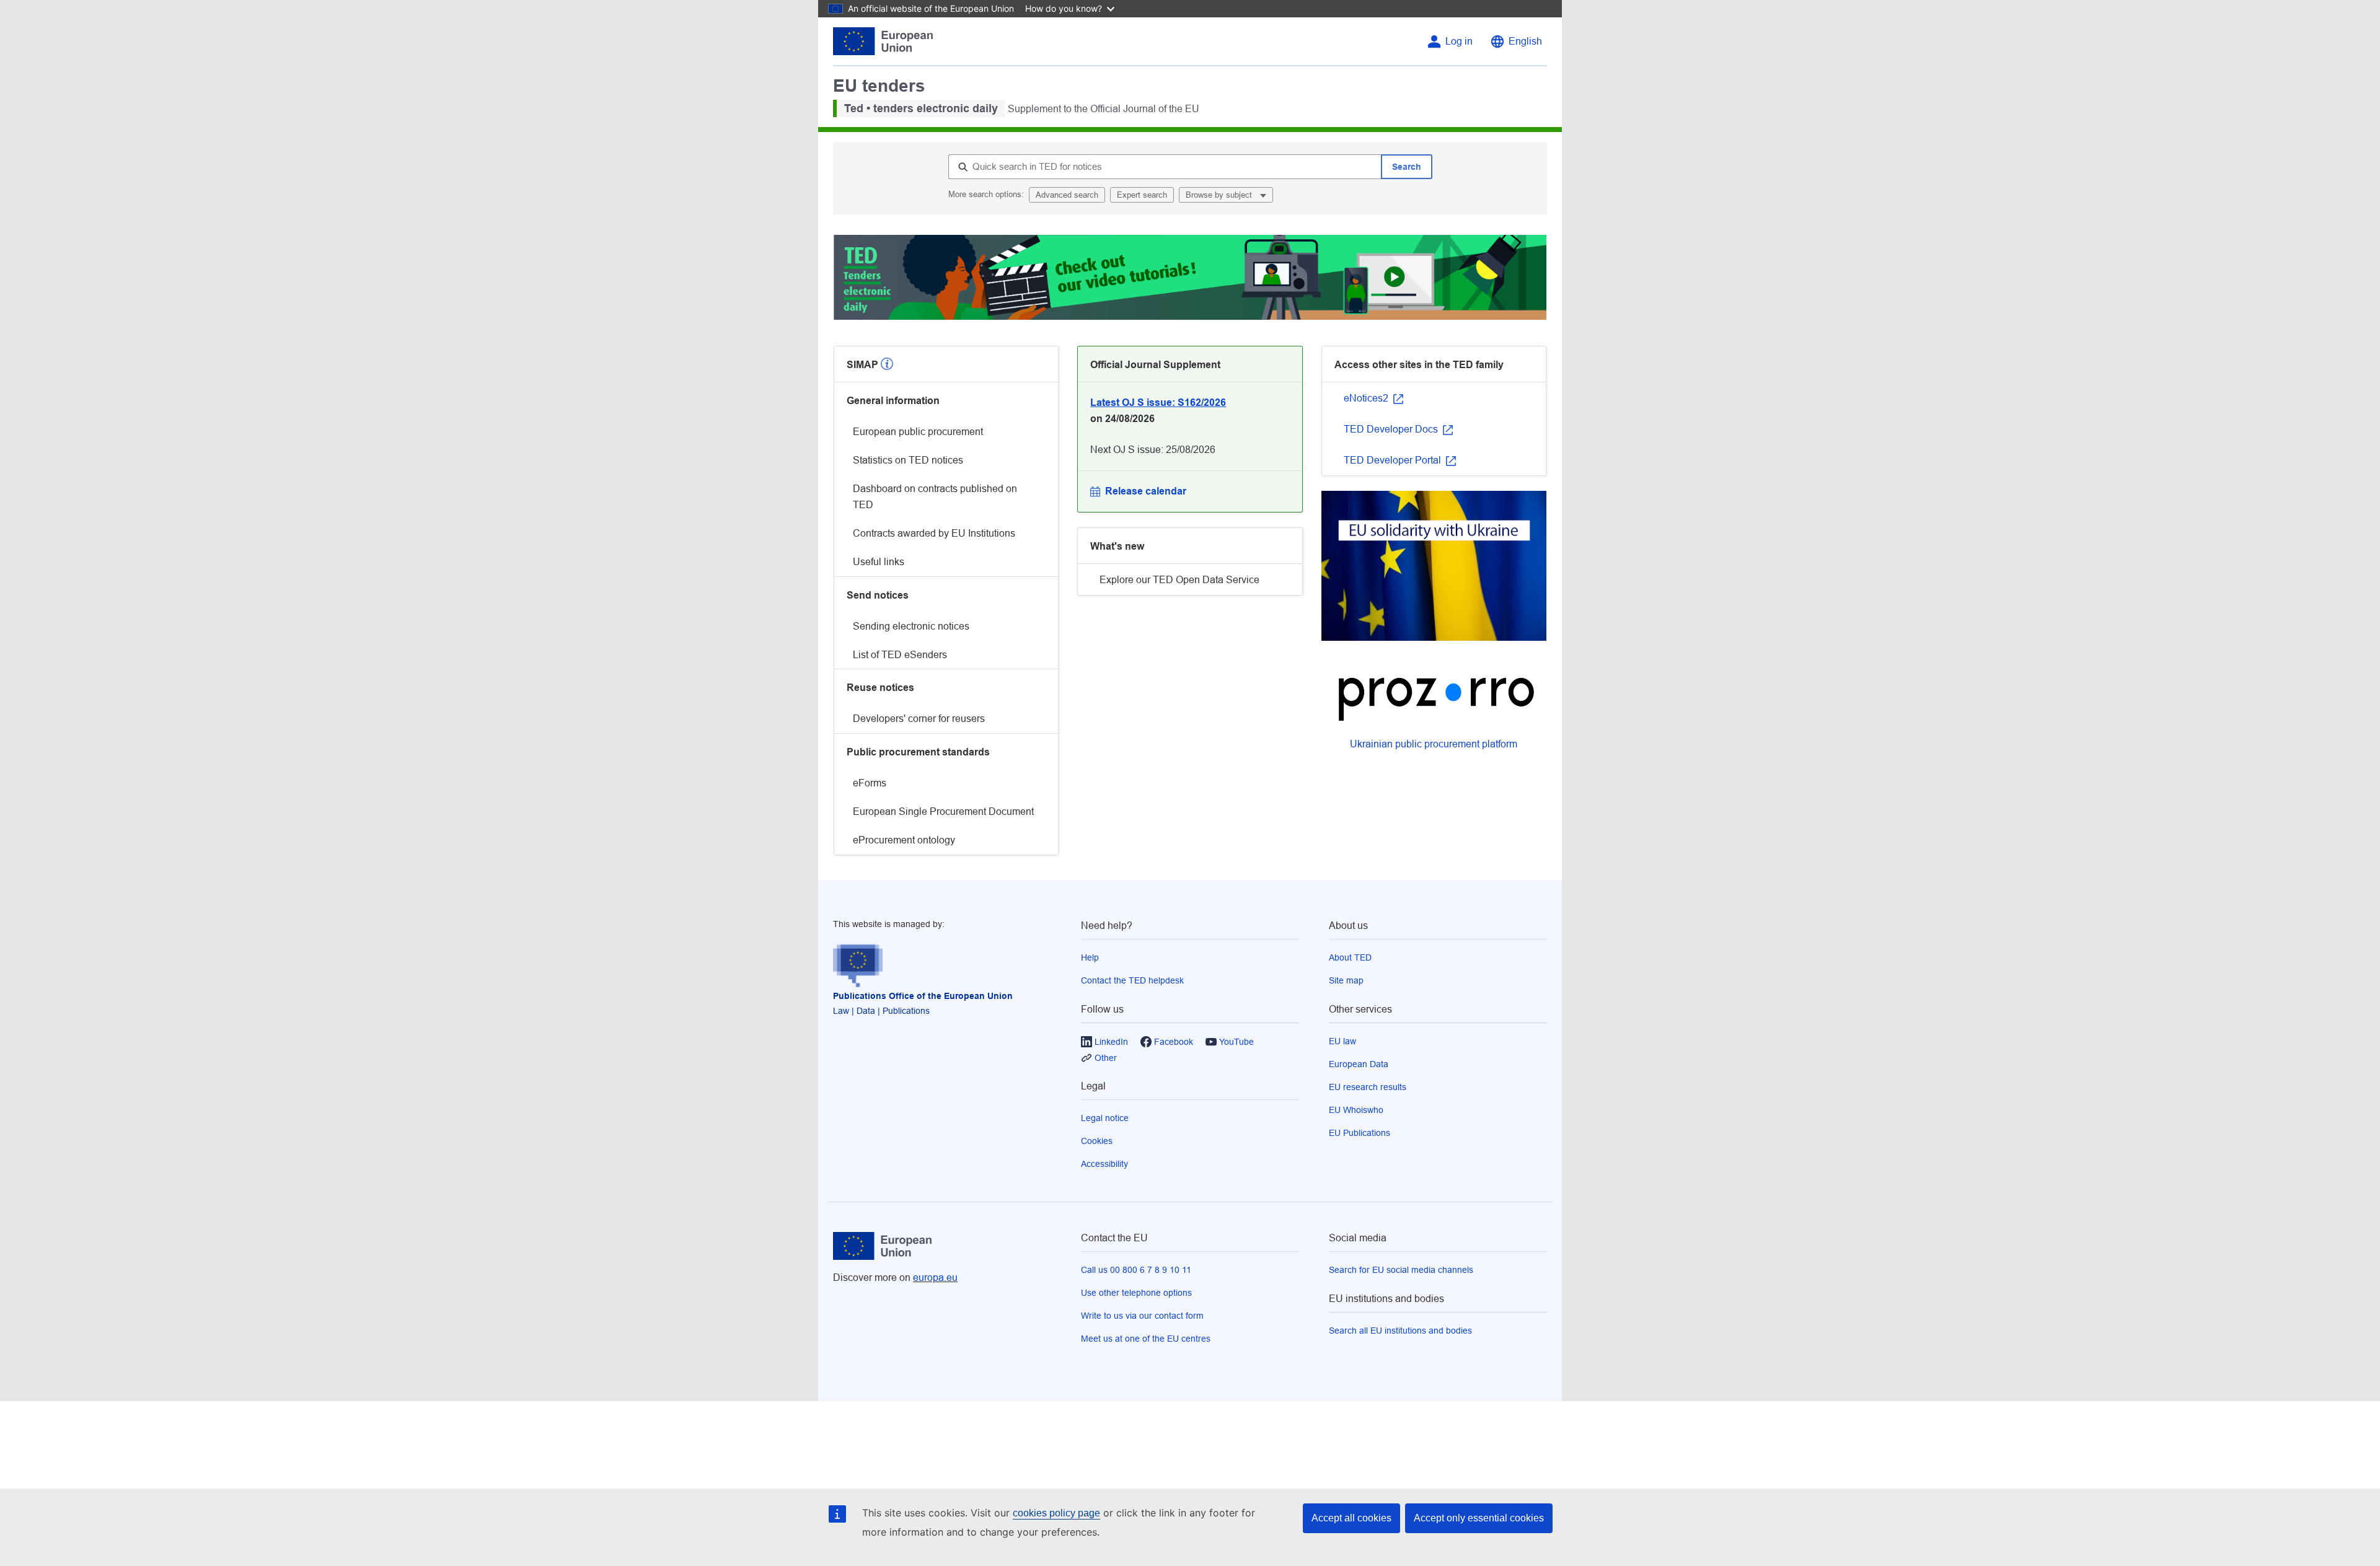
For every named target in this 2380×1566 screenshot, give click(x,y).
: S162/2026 (1158, 402)
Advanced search (1067, 195)
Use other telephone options (1136, 1293)
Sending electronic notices (911, 626)
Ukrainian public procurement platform (1434, 744)
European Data (1359, 1064)
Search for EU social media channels (1401, 1270)
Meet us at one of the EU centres (1146, 1339)
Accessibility (1104, 1164)
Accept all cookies (1351, 1518)
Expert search (1142, 195)
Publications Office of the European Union (923, 996)
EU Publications (1360, 1133)
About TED (1350, 957)
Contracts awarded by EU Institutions (934, 533)
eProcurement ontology (904, 840)
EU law (1342, 1041)
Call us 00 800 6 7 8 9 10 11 (1136, 1270)
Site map (1346, 980)
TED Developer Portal (1394, 460)
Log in (1459, 41)
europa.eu (935, 1278)
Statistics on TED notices (908, 460)
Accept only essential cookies (1479, 1518)
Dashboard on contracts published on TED (935, 497)
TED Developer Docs (1392, 429)
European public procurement (918, 432)
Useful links (879, 562)
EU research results (1368, 1087)
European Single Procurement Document (943, 812)
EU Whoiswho (1356, 1110)
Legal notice (1105, 1118)
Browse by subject (1220, 195)
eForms (870, 783)
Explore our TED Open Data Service (1179, 580)
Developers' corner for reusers (919, 719)
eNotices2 (1367, 398)
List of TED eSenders (900, 655)
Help (1090, 957)
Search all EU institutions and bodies (1400, 1331)
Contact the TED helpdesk (1132, 980)
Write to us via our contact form (1142, 1316)
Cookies (1097, 1141)
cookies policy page (1056, 1513)
